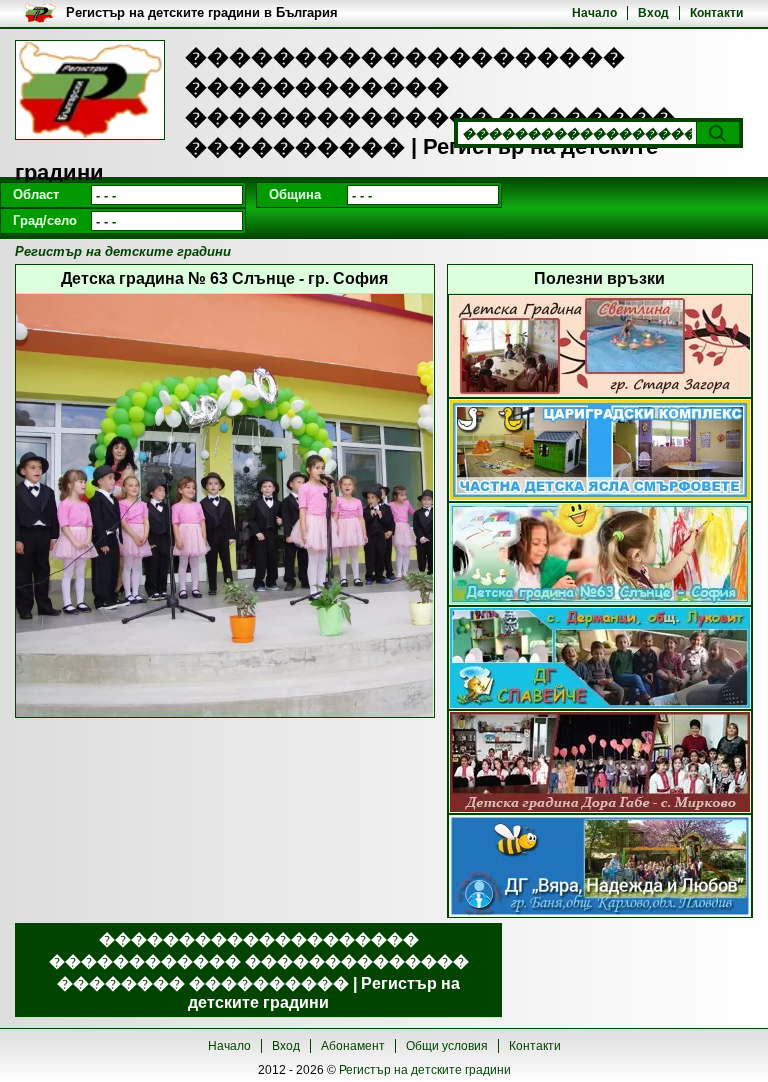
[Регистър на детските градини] (90, 90)
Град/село (45, 220)
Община (295, 194)
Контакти (716, 13)
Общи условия (447, 1046)
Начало (594, 13)
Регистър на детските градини (425, 1070)
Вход (653, 13)
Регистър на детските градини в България (202, 12)
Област (36, 194)
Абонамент (353, 1046)
